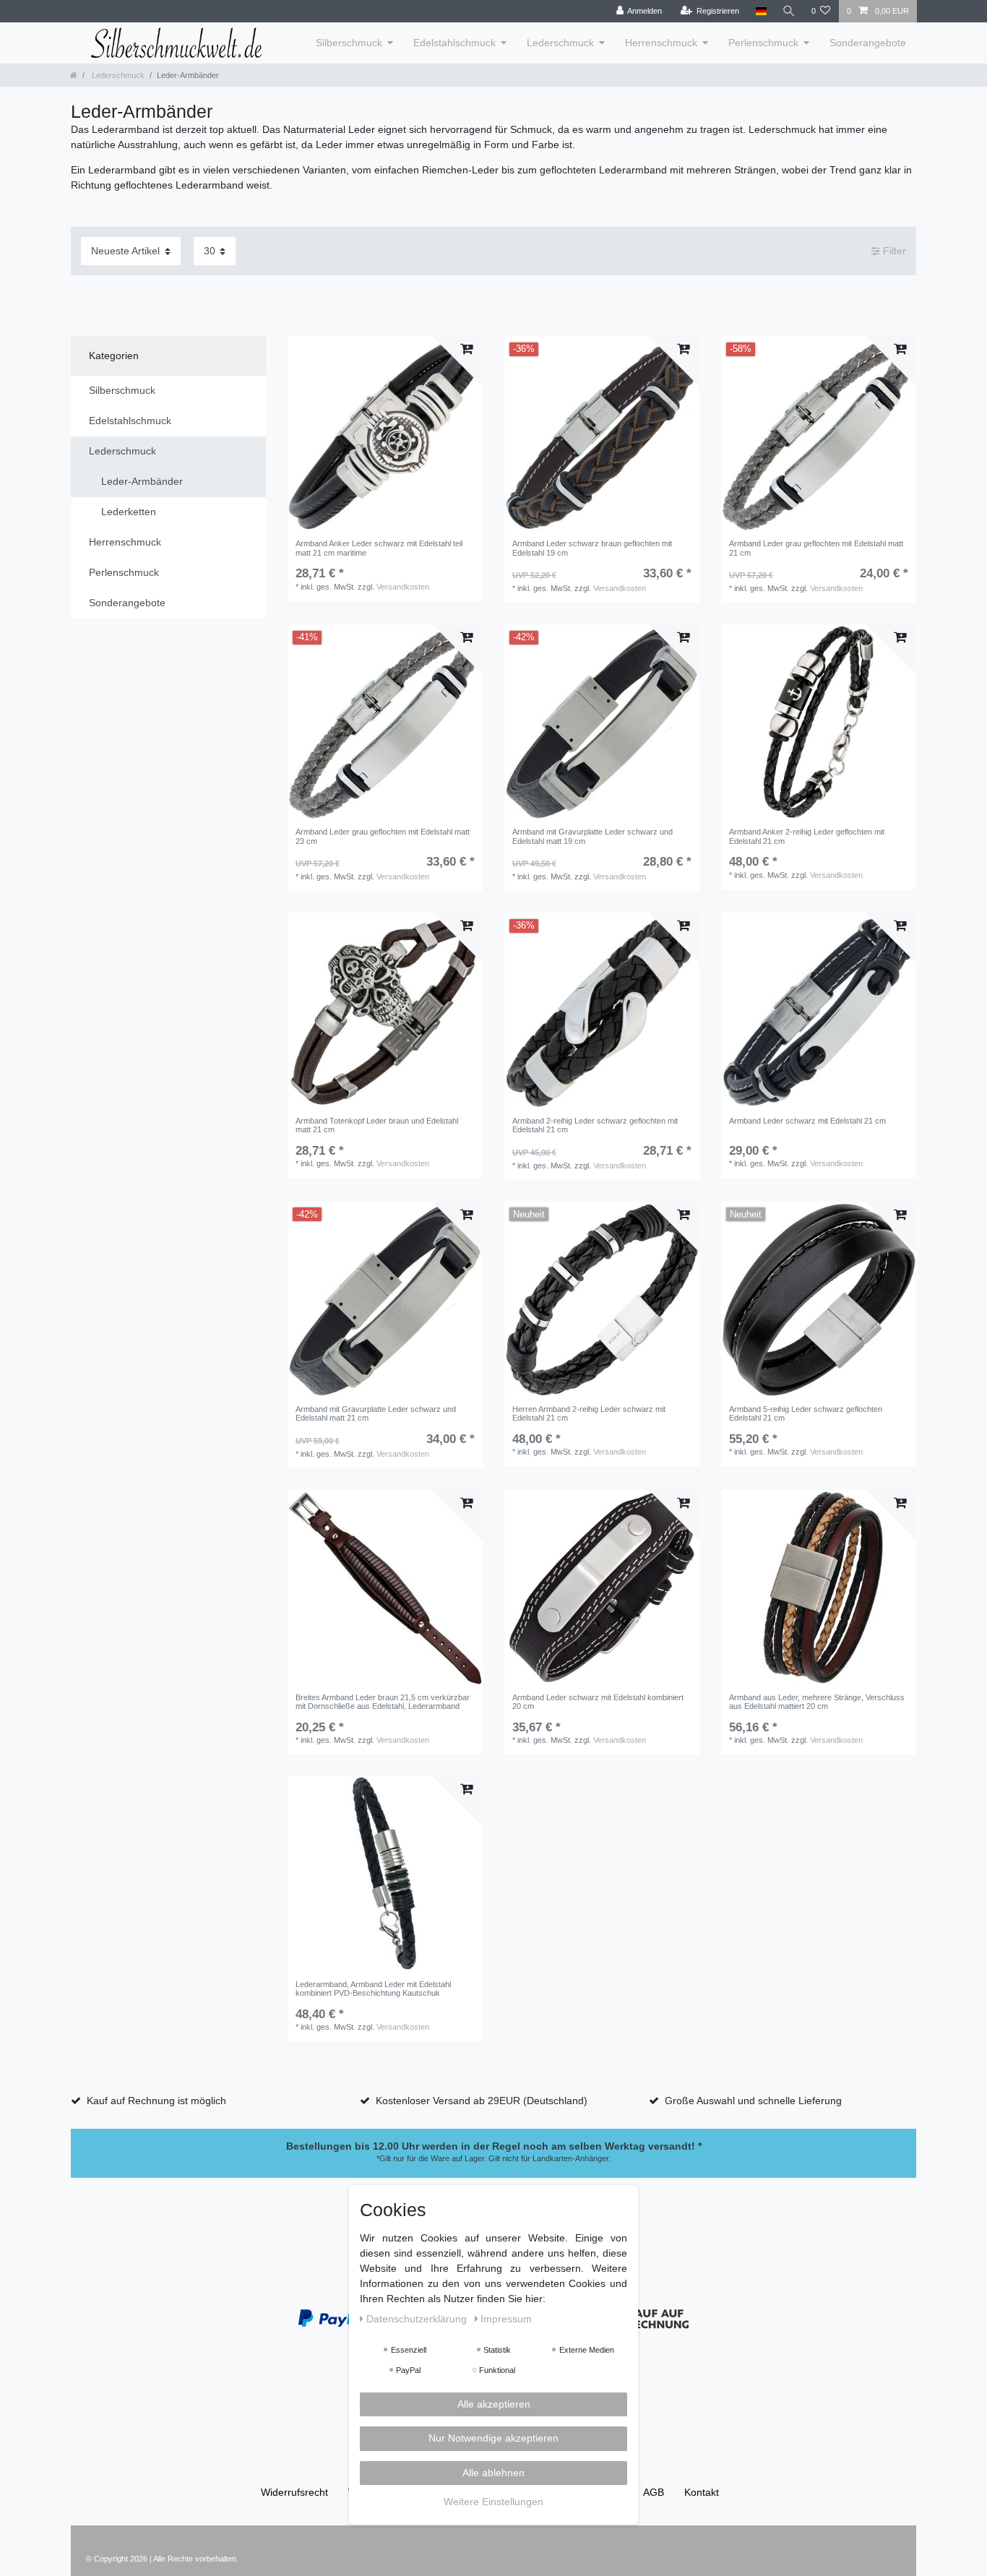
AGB (654, 2492)
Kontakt (702, 2492)
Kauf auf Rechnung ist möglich (156, 2101)
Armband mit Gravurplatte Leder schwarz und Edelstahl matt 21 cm (376, 1413)
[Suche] (789, 11)
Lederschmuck (560, 43)
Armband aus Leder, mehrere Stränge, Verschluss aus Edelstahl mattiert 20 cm (817, 1702)
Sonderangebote (868, 43)
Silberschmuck (349, 43)
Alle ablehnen (493, 2473)
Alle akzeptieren (494, 2404)
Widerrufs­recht (294, 2492)
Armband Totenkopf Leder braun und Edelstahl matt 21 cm (377, 1125)
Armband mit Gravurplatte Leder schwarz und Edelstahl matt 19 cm (592, 836)
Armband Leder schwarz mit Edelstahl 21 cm (807, 1121)
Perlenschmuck (763, 43)
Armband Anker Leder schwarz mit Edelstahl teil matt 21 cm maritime (379, 548)
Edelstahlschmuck (454, 43)
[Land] (760, 11)
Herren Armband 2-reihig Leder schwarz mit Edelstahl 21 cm (589, 1413)
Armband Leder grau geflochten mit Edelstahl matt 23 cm (383, 836)
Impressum (506, 2319)
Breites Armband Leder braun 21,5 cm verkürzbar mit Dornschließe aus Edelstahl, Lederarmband (383, 1702)
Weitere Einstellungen (493, 2502)
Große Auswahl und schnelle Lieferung (753, 2101)
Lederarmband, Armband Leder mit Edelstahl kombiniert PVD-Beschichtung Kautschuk (373, 1989)
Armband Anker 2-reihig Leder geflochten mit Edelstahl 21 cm (807, 836)
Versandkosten (403, 587)
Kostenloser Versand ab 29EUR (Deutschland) (482, 2101)
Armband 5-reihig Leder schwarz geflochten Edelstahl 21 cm (806, 1413)
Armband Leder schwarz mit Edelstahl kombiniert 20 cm (598, 1702)
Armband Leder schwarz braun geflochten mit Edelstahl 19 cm (592, 548)
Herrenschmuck (661, 43)
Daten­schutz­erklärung (418, 2319)
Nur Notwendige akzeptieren (493, 2438)
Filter (893, 251)
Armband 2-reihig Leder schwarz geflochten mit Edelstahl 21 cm (595, 1125)
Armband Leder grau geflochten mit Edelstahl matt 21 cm (816, 548)
